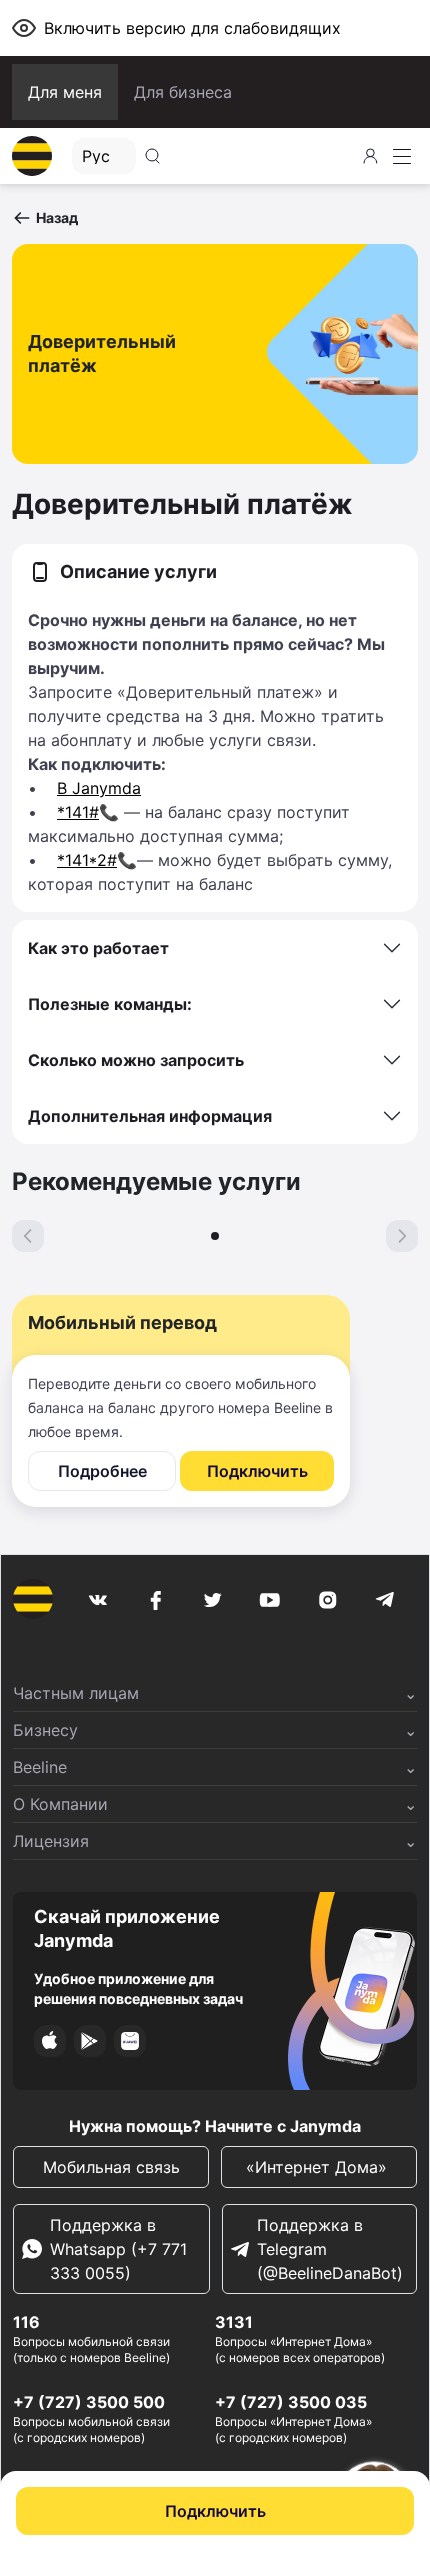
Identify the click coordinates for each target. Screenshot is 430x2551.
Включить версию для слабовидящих (192, 28)
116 (26, 2322)
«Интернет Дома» (319, 2167)
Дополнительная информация (150, 1116)
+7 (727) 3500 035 (291, 2402)
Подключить (215, 2511)
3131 (234, 2322)
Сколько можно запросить (136, 1060)
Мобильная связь (111, 2167)
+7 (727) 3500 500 (89, 2402)
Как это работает (98, 948)
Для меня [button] (65, 92)
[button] (45, 218)
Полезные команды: (110, 1004)
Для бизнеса (183, 92)
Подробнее (102, 1471)
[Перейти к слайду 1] (215, 1236)
